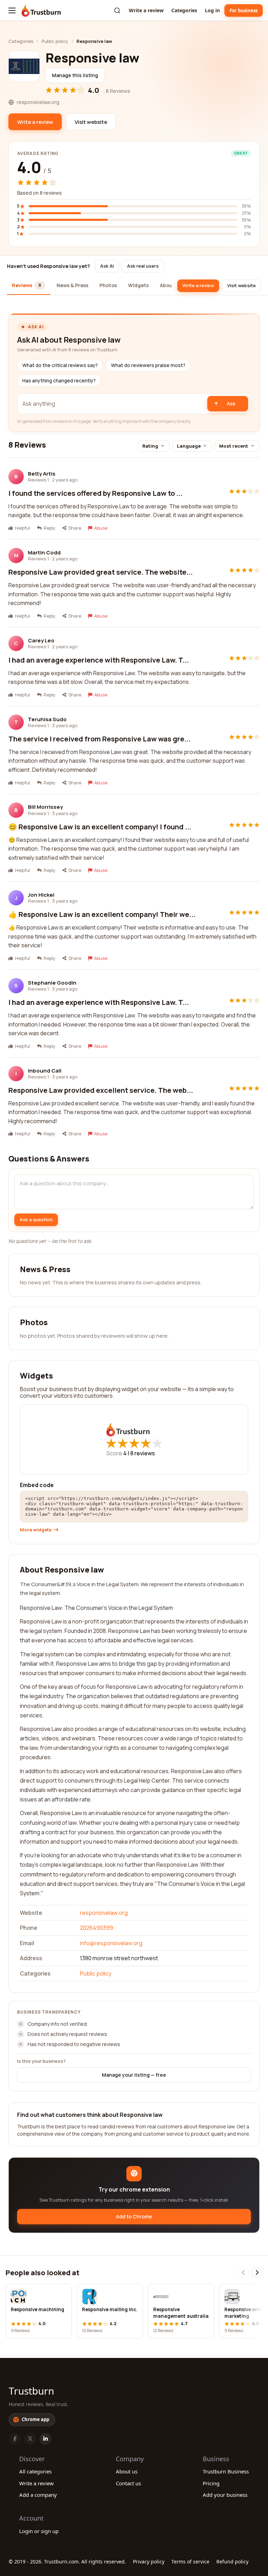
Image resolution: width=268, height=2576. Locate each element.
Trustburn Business (226, 2471)
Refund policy (232, 2562)
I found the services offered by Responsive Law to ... (95, 493)
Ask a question (36, 1219)
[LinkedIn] (45, 2439)
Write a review (146, 10)
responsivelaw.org (104, 1913)
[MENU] (12, 10)
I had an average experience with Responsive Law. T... (99, 660)
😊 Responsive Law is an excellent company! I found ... (100, 827)
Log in (212, 10)
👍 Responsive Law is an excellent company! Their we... (102, 914)
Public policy (55, 41)
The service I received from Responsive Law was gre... (99, 739)
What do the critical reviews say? (60, 365)
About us (127, 2471)
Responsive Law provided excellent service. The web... (101, 1090)
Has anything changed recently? (59, 381)
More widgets (36, 1530)
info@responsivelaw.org (111, 1943)
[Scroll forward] (257, 2272)
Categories (184, 10)
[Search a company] (117, 10)
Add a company (38, 2495)
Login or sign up (39, 2531)
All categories (35, 2471)
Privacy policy (149, 2562)
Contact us (128, 2483)
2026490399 (96, 1928)
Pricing (211, 2483)
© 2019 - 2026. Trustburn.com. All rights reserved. (67, 2562)
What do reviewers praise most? (148, 365)
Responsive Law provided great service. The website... (100, 572)
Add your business (225, 2495)
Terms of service (190, 2562)
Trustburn (31, 2391)
